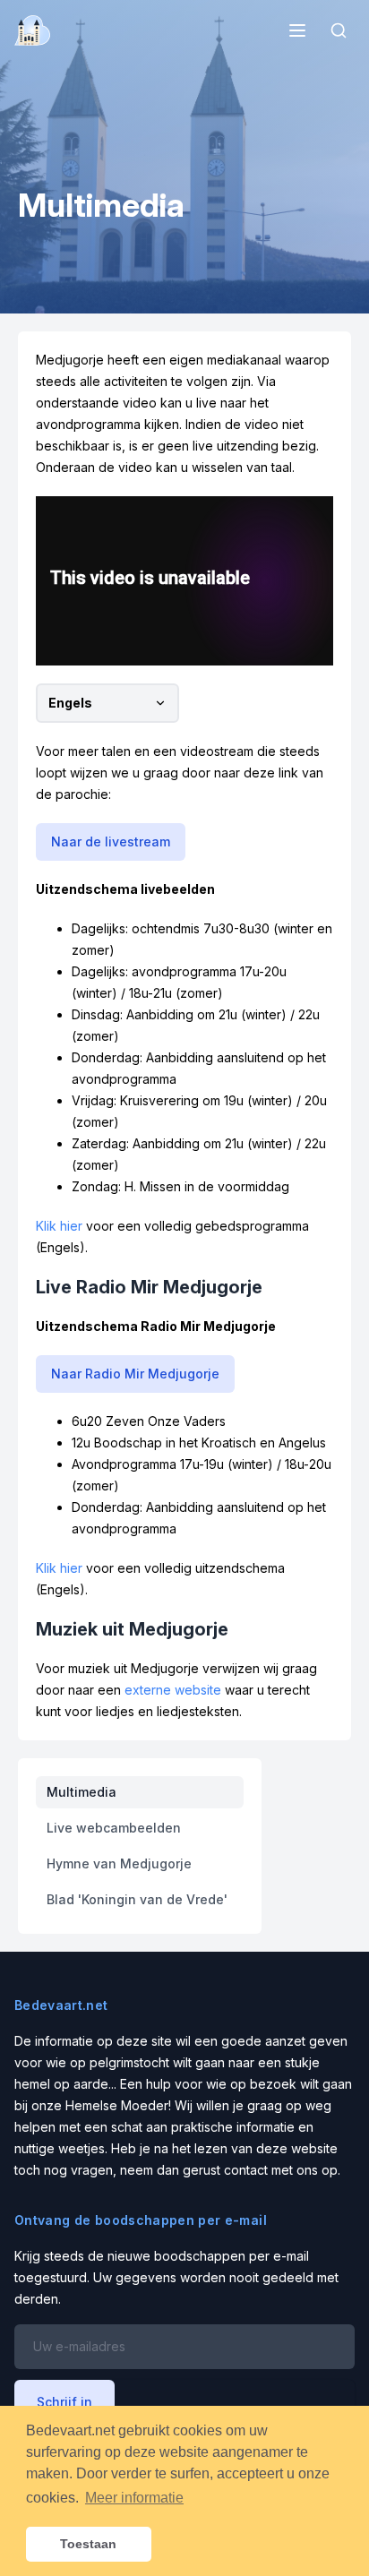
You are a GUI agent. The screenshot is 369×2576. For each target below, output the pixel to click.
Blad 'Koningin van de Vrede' (137, 1899)
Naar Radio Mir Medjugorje (135, 1374)
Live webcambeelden (114, 1828)
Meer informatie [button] (134, 2498)
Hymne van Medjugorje (119, 1863)
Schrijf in (64, 2402)
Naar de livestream (111, 841)
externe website (173, 1690)
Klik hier (59, 1226)
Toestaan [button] (88, 2544)
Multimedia (82, 1792)
